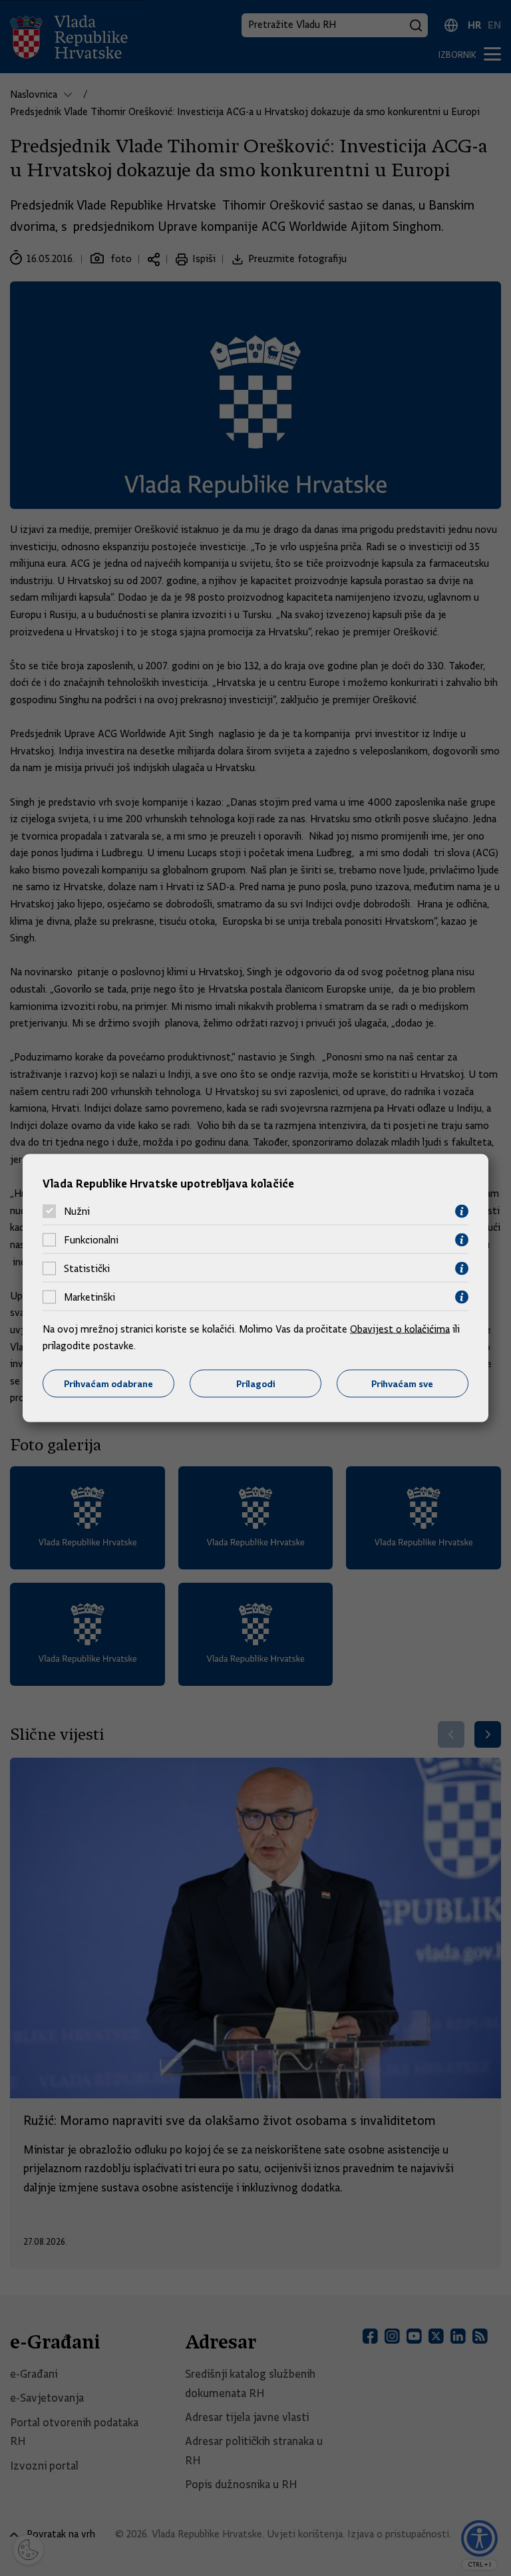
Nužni (77, 1211)
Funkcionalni (91, 1240)
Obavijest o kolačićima (400, 1329)
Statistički (87, 1269)
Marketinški (89, 1297)
